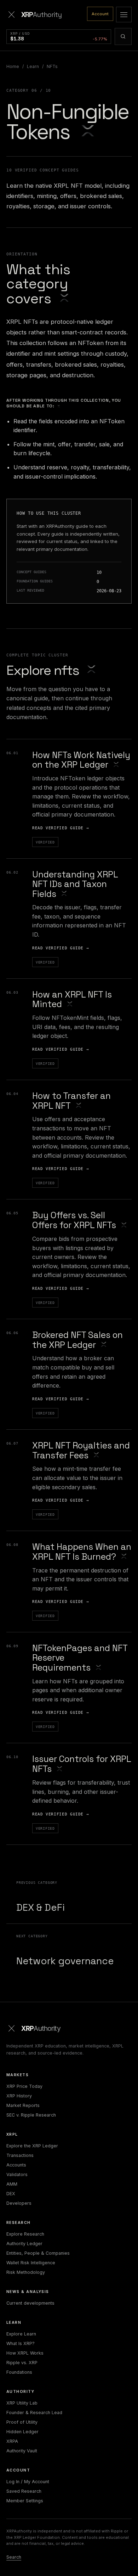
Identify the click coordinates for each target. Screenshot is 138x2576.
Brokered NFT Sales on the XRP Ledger (77, 1340)
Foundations (19, 2372)
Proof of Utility (22, 2422)
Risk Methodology (26, 2272)
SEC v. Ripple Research (31, 2115)
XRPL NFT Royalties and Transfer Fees (81, 1450)
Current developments (30, 2303)
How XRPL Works (25, 2353)
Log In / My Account (28, 2482)
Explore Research (25, 2234)
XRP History (19, 2096)
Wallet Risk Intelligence (31, 2263)
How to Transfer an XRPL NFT (71, 1101)
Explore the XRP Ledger (32, 2146)
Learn (33, 66)
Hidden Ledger (22, 2432)
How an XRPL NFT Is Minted (72, 999)
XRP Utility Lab (22, 2403)
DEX (11, 2194)
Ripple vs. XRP (22, 2363)
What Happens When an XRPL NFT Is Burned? (82, 1552)
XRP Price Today (24, 2086)
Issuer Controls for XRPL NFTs (82, 1764)
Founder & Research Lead (34, 2413)
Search (14, 2557)
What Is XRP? (21, 2343)
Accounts (16, 2165)
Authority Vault (22, 2451)
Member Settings (25, 2501)
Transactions (20, 2155)
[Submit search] (123, 36)
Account (100, 14)
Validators (17, 2174)
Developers (19, 2203)
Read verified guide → (61, 828)
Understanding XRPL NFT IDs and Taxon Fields (75, 884)
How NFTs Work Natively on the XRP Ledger (81, 760)
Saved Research (24, 2491)
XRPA (12, 2441)
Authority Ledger (24, 2244)
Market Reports (23, 2105)
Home (13, 66)
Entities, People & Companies (38, 2253)
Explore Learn (21, 2334)
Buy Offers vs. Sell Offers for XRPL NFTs (74, 1220)
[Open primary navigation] (124, 15)
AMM (12, 2184)
